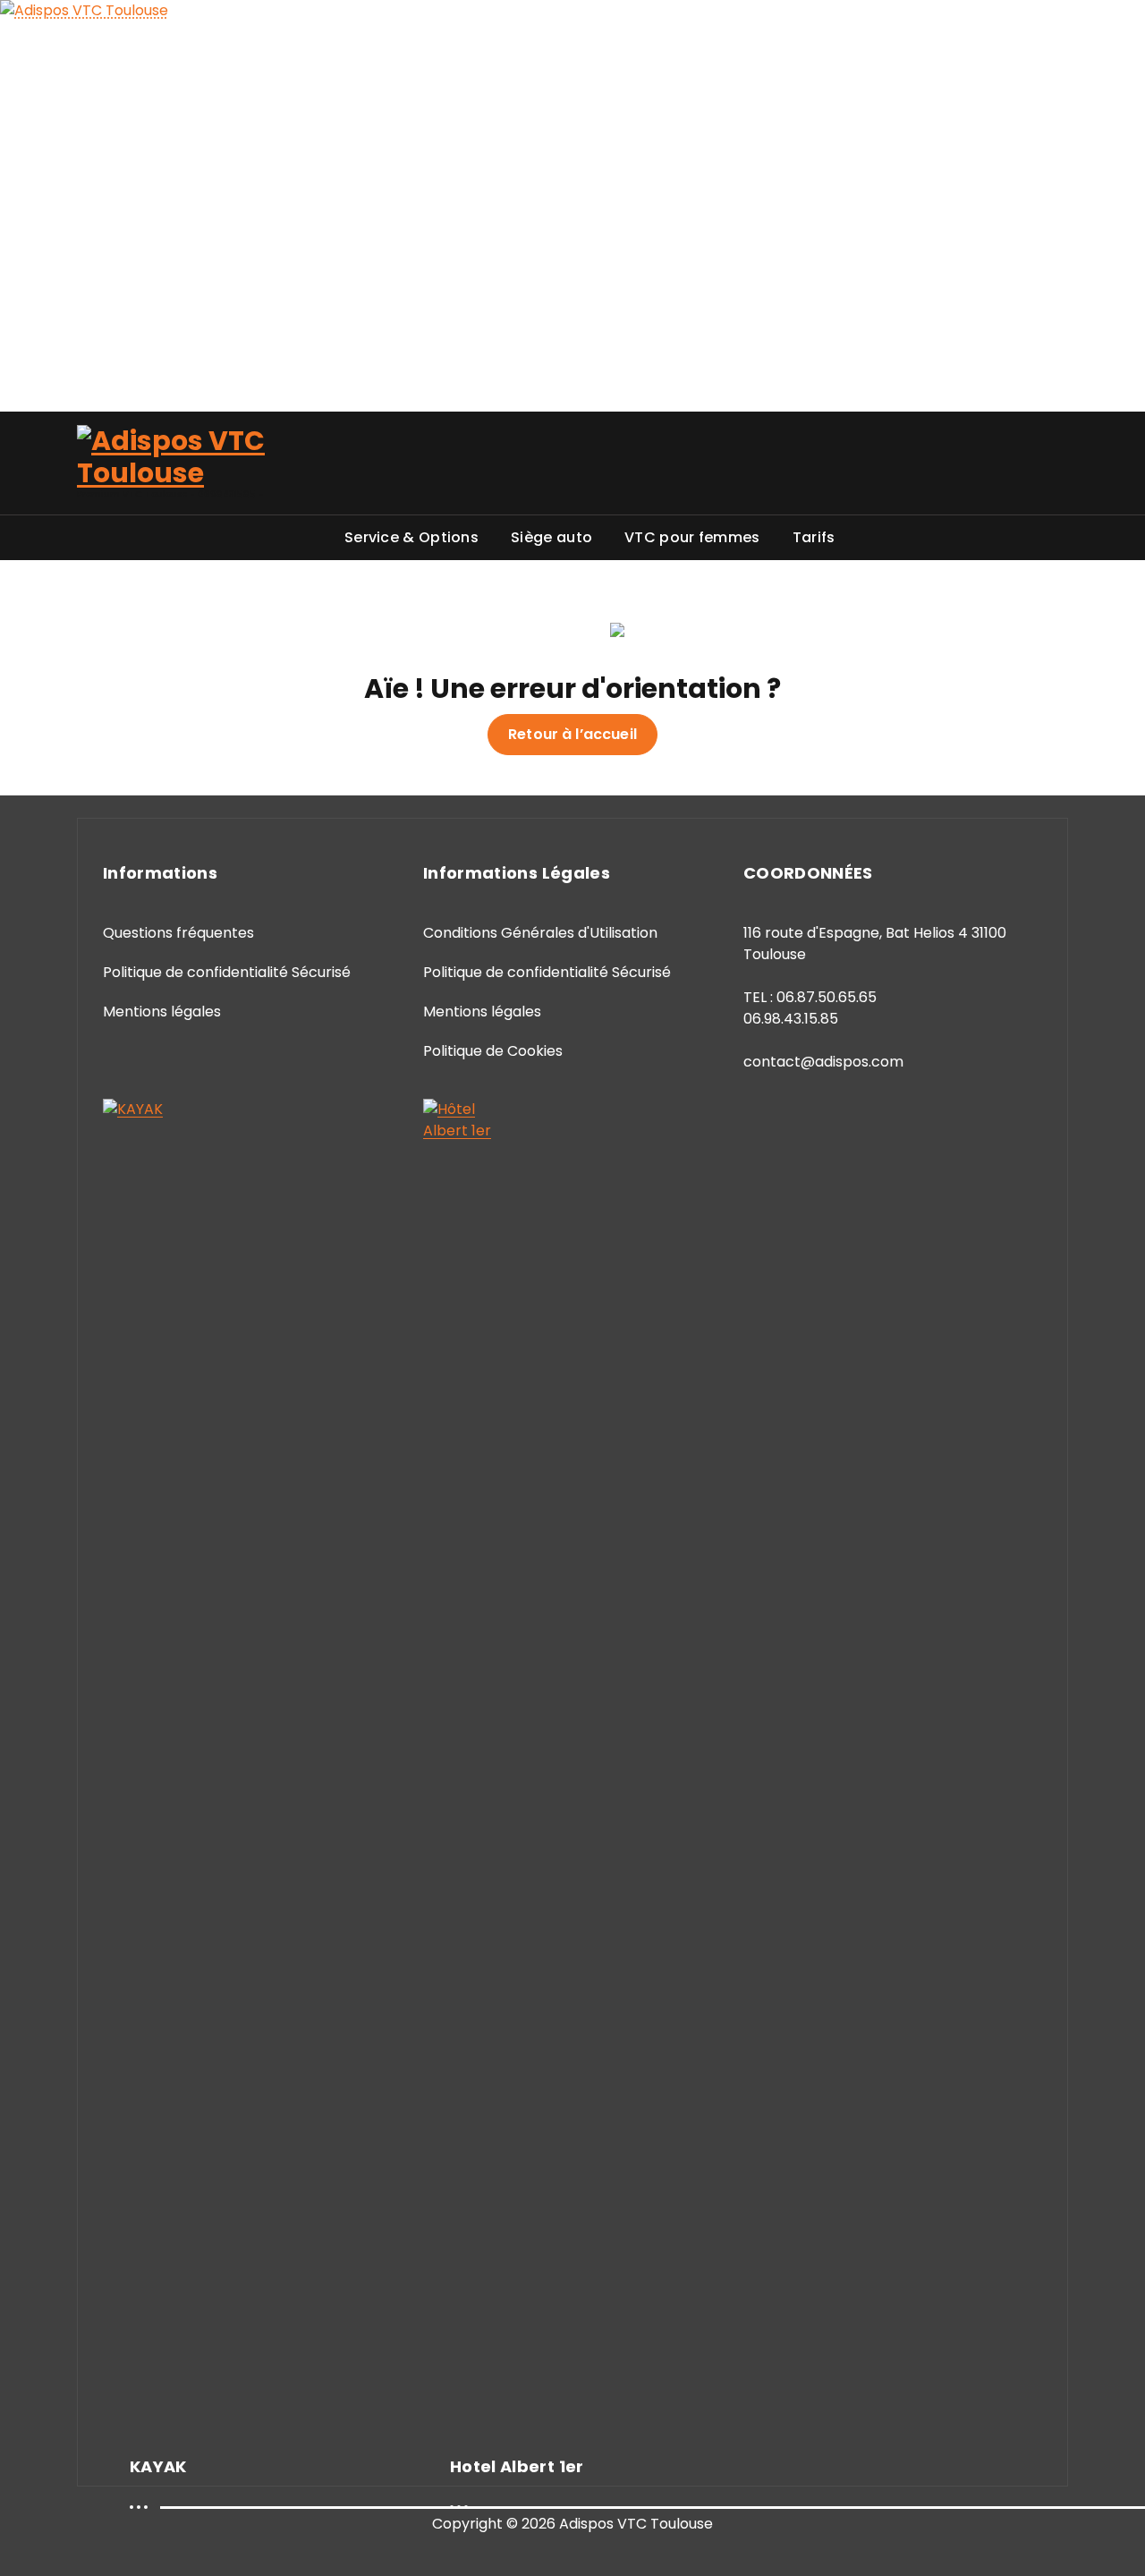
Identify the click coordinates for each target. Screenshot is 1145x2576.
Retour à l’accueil (572, 734)
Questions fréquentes (178, 933)
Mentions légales (162, 1012)
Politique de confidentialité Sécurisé (227, 972)
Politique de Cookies (493, 1051)
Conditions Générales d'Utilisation (540, 933)
